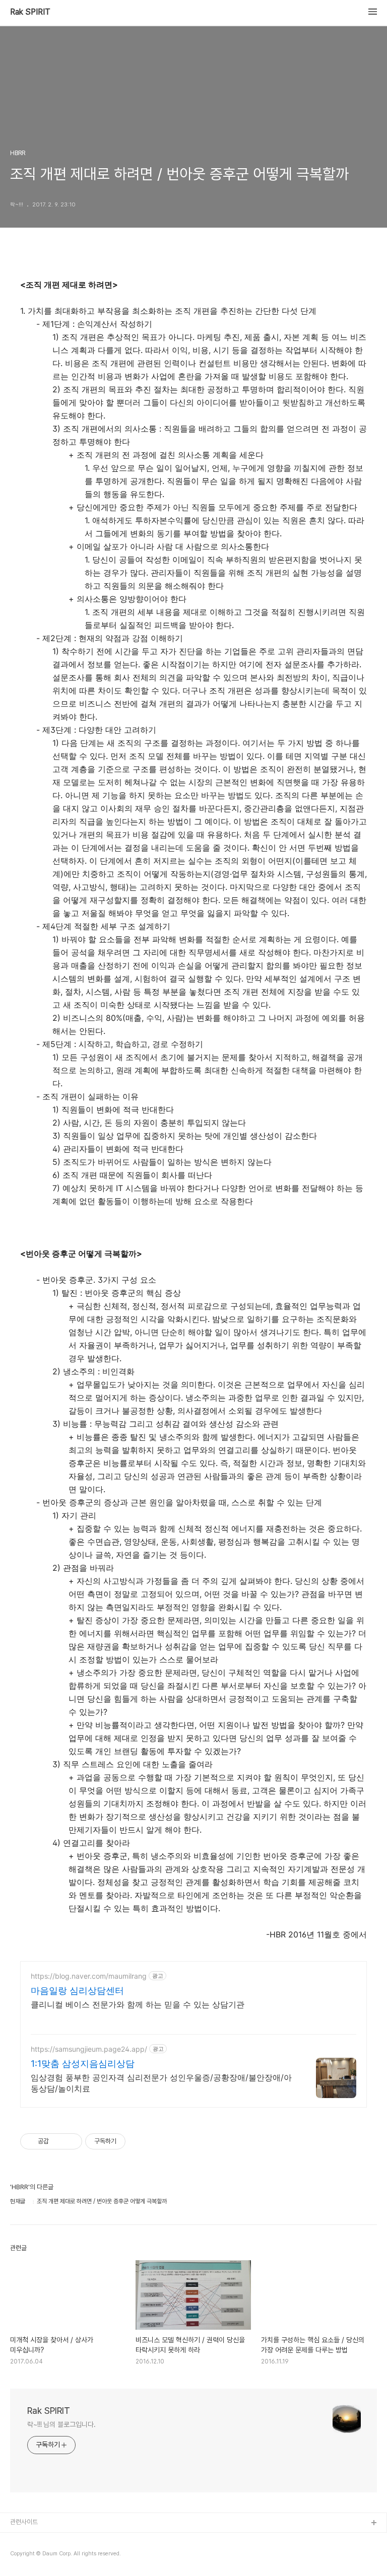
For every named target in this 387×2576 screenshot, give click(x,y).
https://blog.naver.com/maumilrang (89, 1976)
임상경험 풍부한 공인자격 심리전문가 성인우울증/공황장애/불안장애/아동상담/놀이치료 (161, 2083)
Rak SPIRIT (30, 12)
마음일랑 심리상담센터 (77, 1991)
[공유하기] (58, 2141)
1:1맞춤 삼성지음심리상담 (83, 2064)
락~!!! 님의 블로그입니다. (61, 2424)
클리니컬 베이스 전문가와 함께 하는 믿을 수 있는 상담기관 (138, 2004)
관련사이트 (24, 2522)
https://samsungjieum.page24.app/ (89, 2049)
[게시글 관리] (71, 2141)
